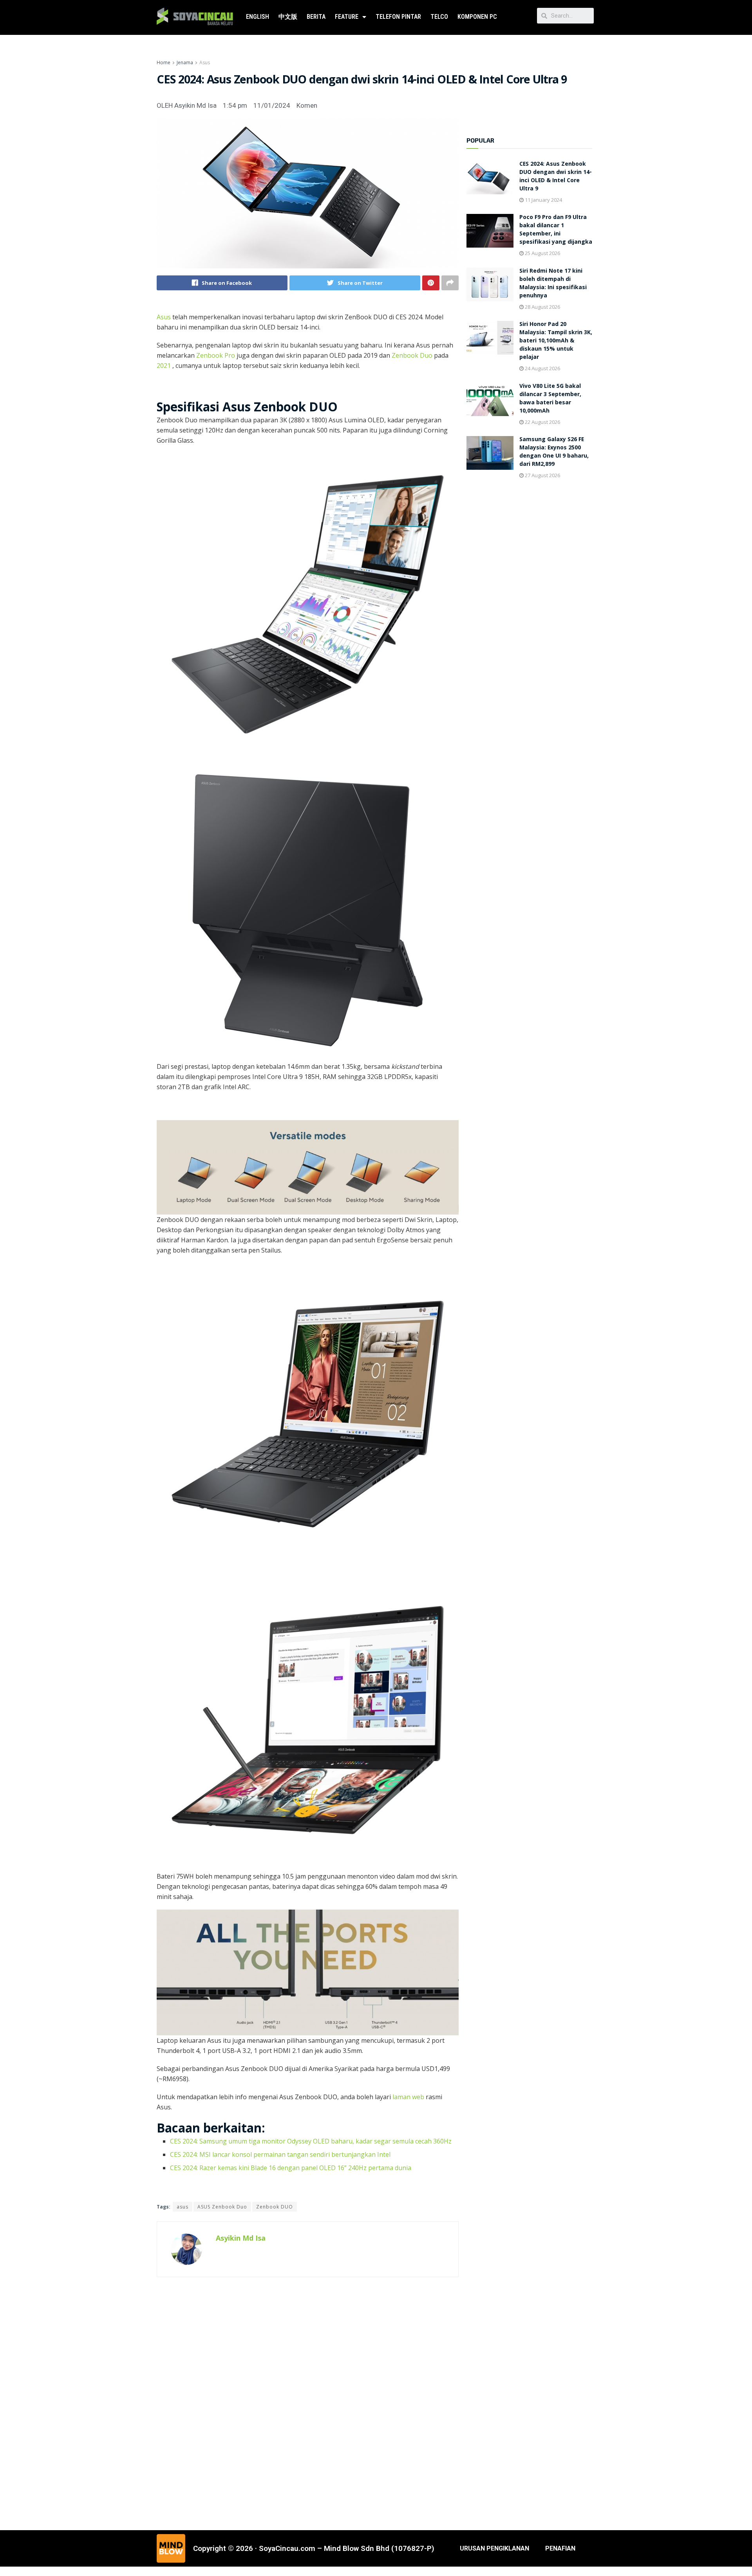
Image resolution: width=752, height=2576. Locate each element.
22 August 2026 (542, 422)
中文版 (288, 17)
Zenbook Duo (412, 355)
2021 (164, 366)
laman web (408, 2097)
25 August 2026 (542, 253)
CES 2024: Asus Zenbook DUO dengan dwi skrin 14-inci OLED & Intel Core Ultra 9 (556, 177)
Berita (316, 17)
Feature (347, 17)
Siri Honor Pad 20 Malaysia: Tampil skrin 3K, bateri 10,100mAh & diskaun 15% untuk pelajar (556, 341)
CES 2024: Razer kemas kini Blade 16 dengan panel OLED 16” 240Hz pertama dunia (291, 2168)
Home (164, 62)
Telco (439, 17)
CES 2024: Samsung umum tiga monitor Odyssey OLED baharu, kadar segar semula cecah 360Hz (311, 2141)
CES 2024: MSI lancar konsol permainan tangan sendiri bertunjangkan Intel (280, 2154)
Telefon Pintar (398, 17)
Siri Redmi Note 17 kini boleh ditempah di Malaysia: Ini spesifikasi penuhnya (553, 284)
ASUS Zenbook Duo (222, 2207)
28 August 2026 (542, 307)
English (258, 17)
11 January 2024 (543, 200)
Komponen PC (477, 17)
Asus (205, 62)
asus (183, 2207)
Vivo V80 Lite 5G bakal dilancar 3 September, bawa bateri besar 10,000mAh (550, 399)
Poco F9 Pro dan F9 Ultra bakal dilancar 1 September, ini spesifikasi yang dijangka (556, 230)
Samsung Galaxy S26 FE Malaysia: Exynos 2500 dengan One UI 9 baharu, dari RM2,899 (554, 452)
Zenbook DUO (275, 2207)
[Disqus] (308, 2402)
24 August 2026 (542, 368)
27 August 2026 (542, 475)
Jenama (185, 62)
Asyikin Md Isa (241, 2238)
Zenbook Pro (216, 355)
